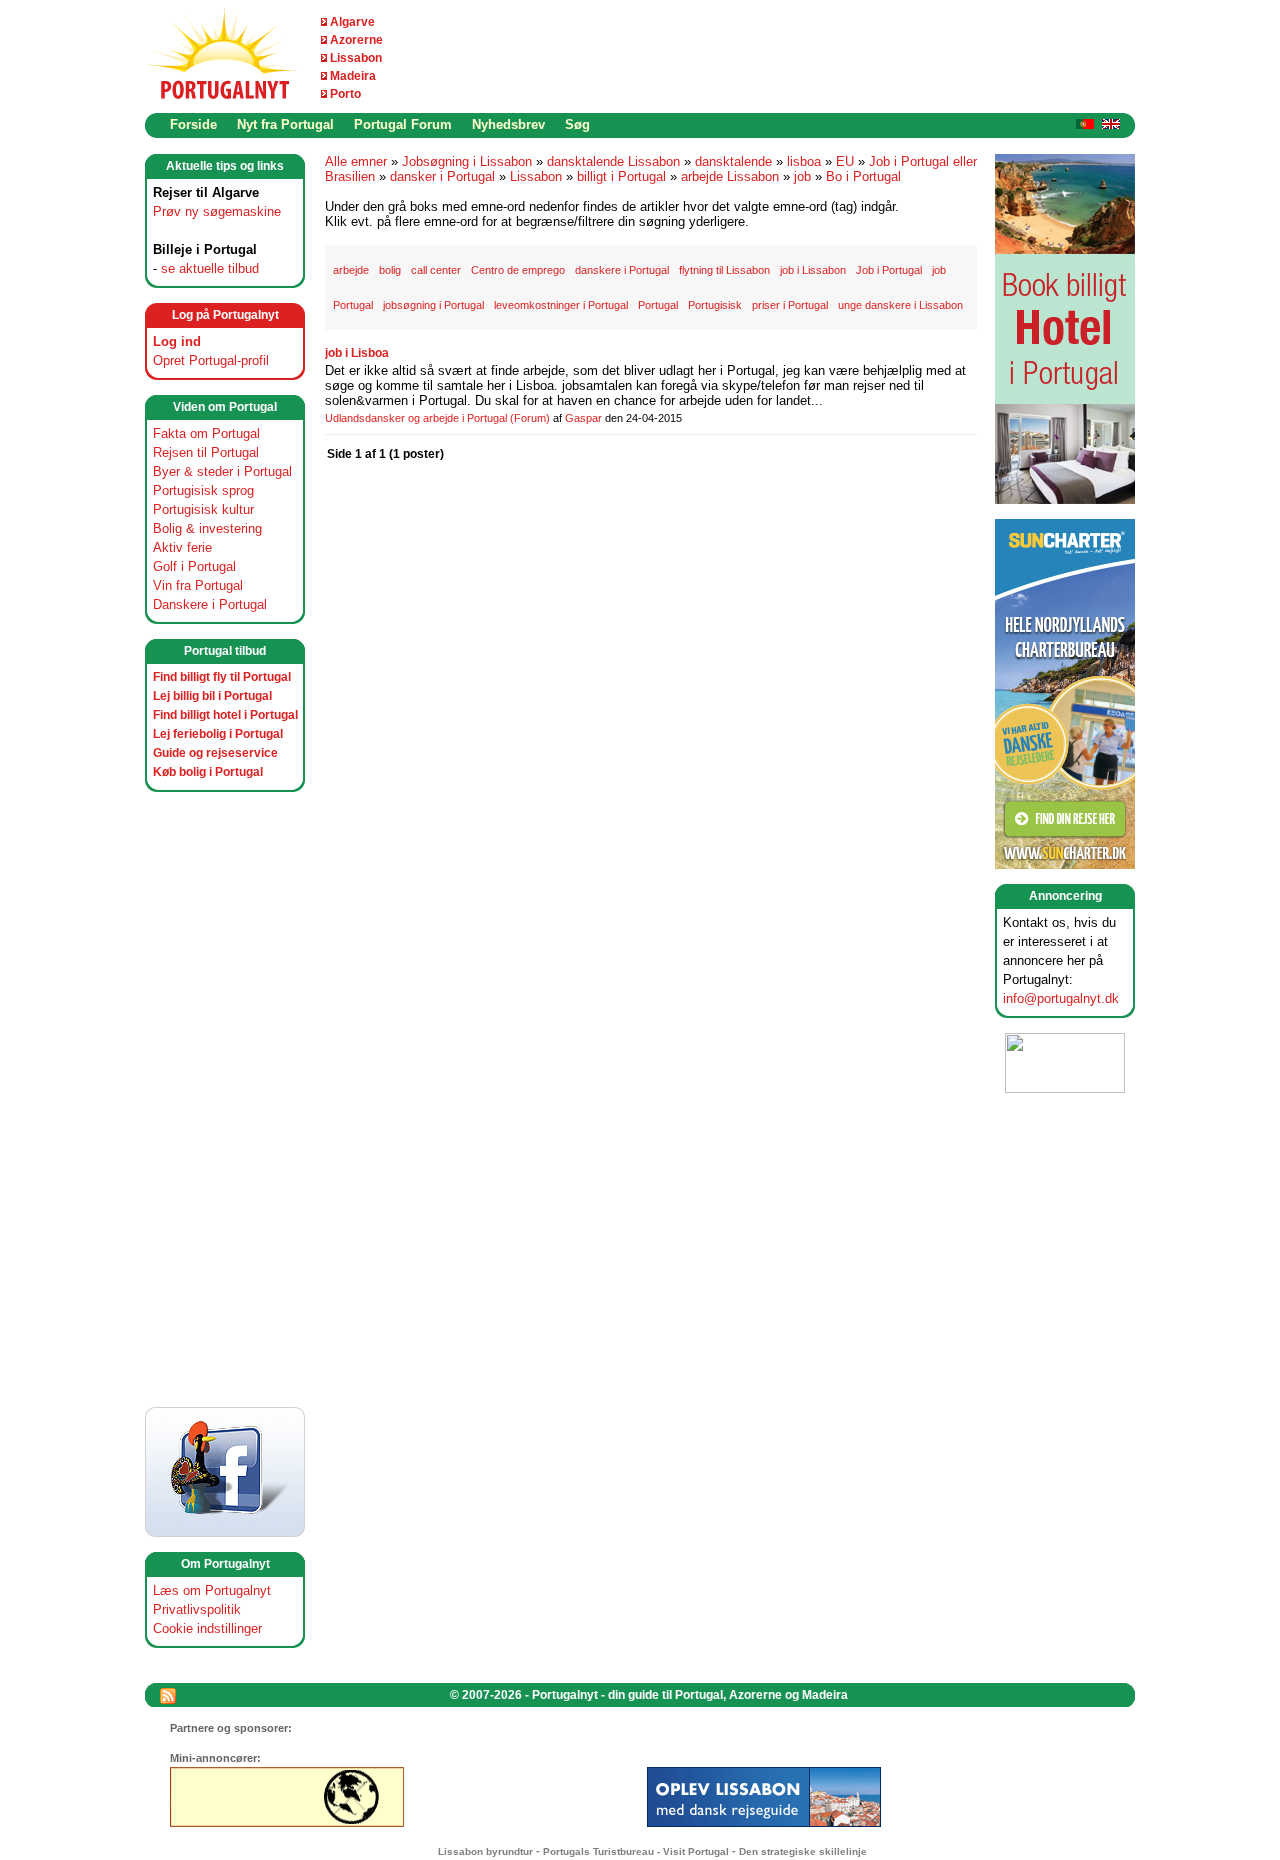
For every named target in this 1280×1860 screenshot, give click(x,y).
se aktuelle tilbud (210, 268)
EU (845, 161)
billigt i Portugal (621, 176)
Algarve (352, 22)
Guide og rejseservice (215, 753)
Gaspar (583, 418)
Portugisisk (715, 305)
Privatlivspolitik (197, 1609)
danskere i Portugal (622, 270)
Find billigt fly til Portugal (222, 677)
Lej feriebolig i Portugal (218, 734)
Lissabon (356, 58)
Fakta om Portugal (206, 433)
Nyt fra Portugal (285, 124)
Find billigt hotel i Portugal (225, 715)
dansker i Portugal (442, 176)
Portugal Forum (403, 124)
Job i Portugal (889, 270)
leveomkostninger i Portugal (561, 305)
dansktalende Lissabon (613, 161)
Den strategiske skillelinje (803, 1851)
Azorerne (356, 40)
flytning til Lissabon (724, 270)
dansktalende (733, 161)
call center (436, 270)
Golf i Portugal (194, 566)
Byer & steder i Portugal (222, 471)
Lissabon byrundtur (485, 1851)
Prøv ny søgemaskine (217, 211)
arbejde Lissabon (730, 176)
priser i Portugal (790, 305)
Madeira (353, 76)
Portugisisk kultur (203, 509)
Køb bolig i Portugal (208, 772)
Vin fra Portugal (198, 585)
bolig (390, 270)
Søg (577, 124)
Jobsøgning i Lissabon (467, 161)
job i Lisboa (357, 353)
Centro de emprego (518, 270)
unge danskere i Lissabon (900, 305)
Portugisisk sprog (203, 490)
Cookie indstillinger (207, 1628)
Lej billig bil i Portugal (212, 696)
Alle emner (356, 161)
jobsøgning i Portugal (433, 305)
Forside (193, 124)
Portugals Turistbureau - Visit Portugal (636, 1851)
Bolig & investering (207, 528)
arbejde (351, 270)
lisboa (804, 161)
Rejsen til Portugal (206, 452)
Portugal (658, 305)
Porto (345, 94)
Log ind (177, 341)
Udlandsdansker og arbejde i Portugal (416, 418)
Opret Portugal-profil (211, 360)
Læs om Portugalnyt (212, 1590)
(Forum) (530, 418)
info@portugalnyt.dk (1061, 998)
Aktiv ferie (182, 547)
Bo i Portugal (863, 176)
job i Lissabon (813, 270)
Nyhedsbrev (508, 124)
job (802, 176)
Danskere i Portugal (210, 604)
